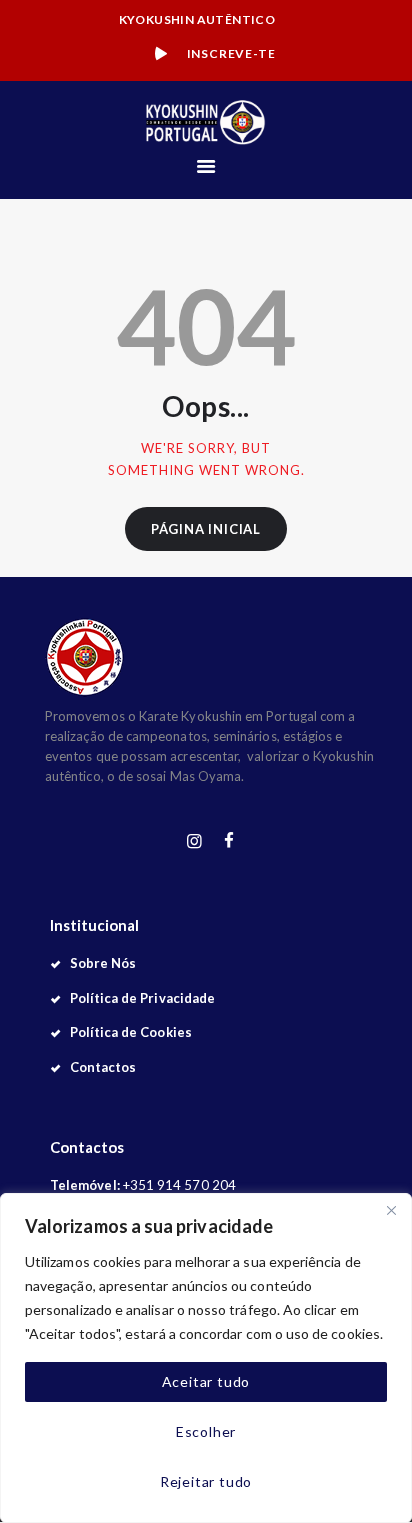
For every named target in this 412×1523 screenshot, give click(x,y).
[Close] (391, 1210)
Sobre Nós (103, 963)
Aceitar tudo (206, 1381)
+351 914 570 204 (179, 1185)
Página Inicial (206, 529)
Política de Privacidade (143, 998)
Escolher (206, 1431)
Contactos (103, 1067)
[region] (206, 1358)
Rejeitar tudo (206, 1481)
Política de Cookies (131, 1032)
